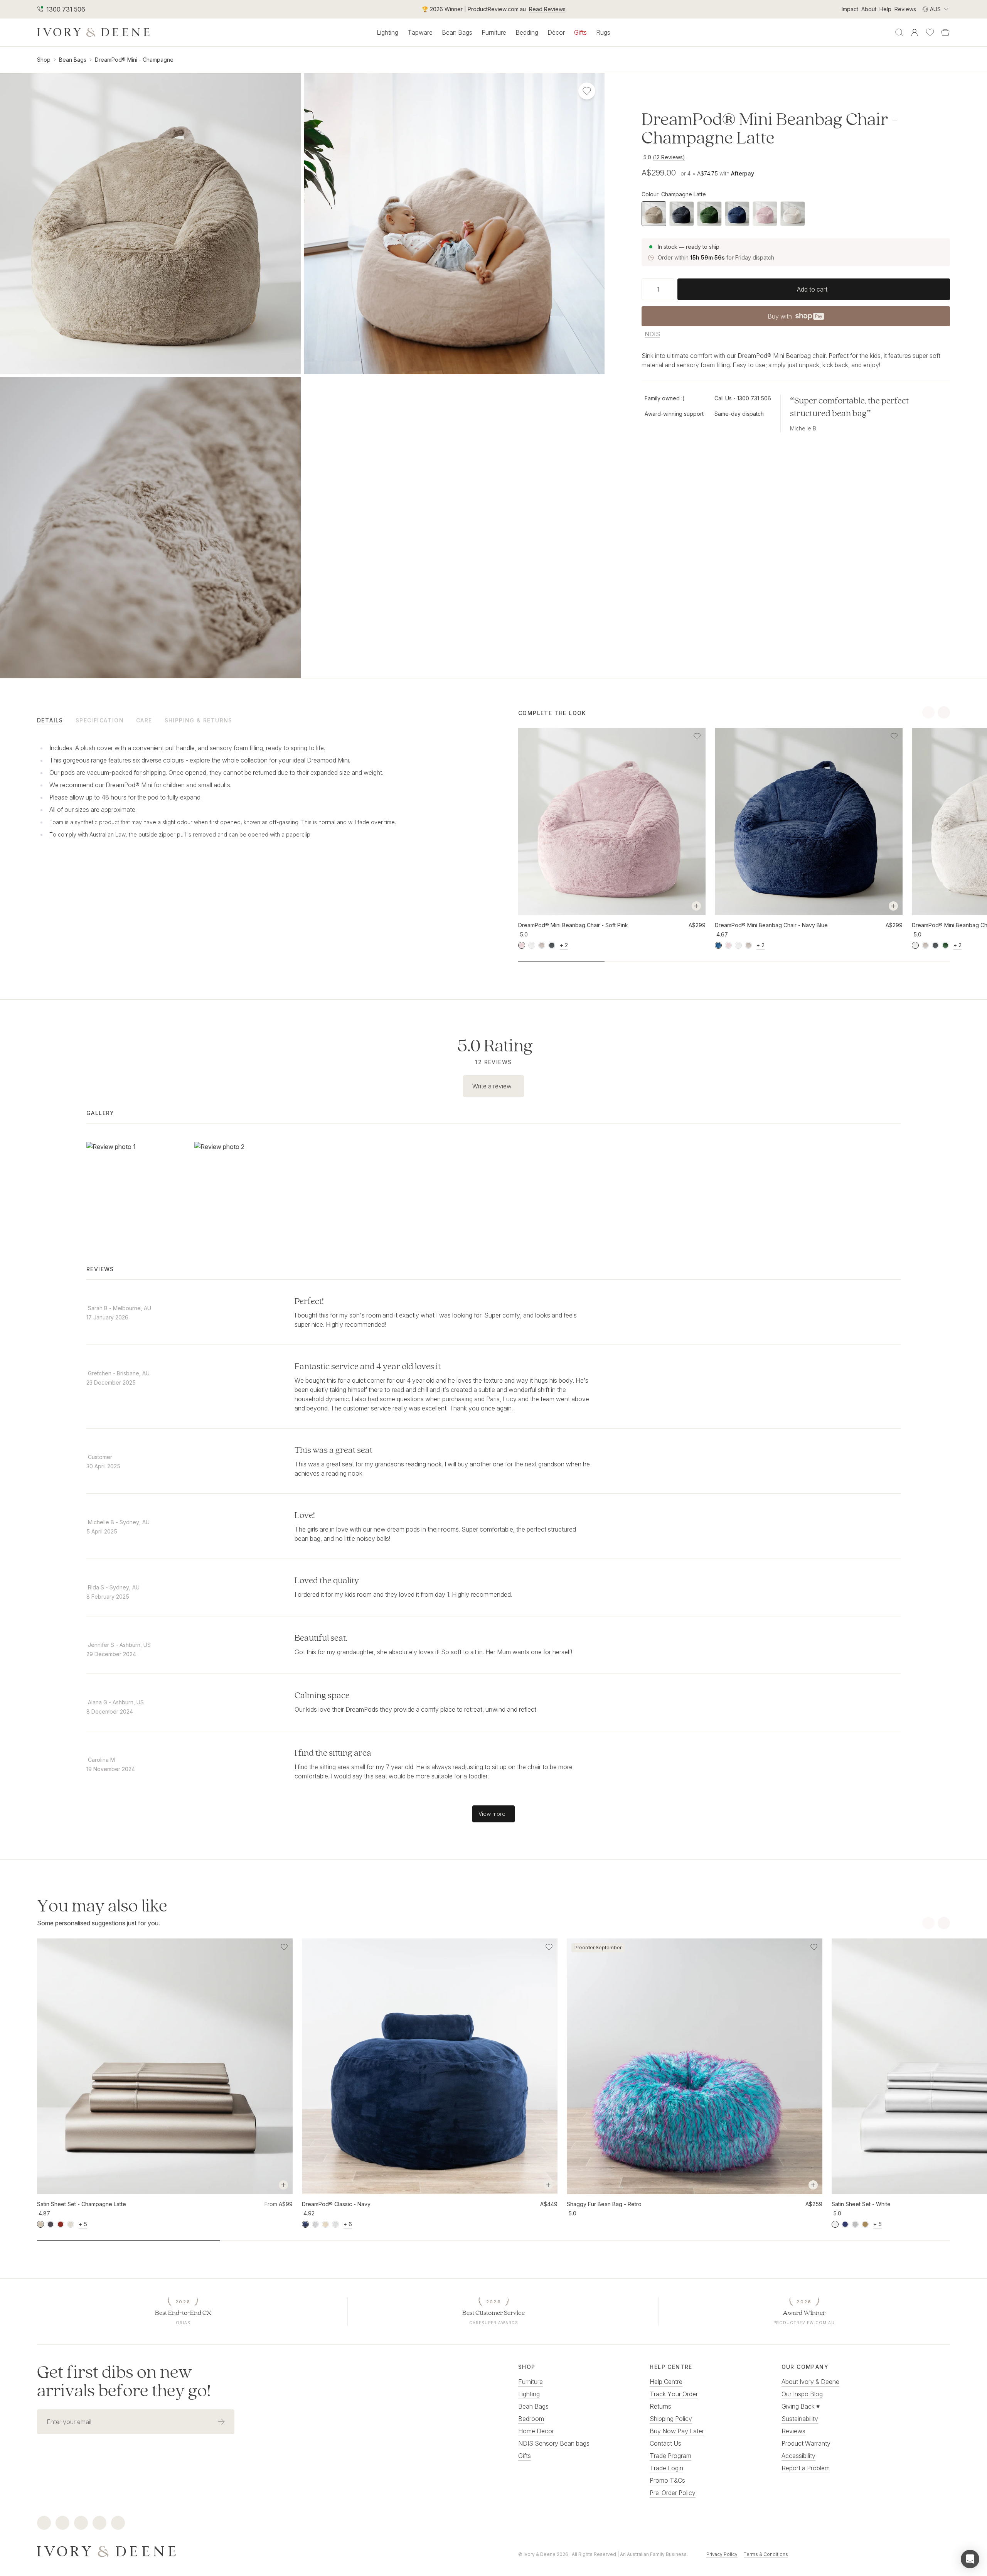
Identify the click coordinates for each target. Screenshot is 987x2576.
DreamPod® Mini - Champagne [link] (134, 60)
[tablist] (253, 720)
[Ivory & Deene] (253, 2551)
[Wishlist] (930, 32)
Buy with (795, 319)
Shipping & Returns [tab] (199, 720)
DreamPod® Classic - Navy (336, 2204)
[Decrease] (645, 289)
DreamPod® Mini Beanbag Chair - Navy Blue (771, 925)
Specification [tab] (100, 720)
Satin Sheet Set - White (861, 2204)
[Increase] (671, 289)
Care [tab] (144, 720)
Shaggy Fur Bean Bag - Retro (604, 2204)
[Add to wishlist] (697, 736)
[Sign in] (915, 32)
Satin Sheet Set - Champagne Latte (82, 2204)
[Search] (899, 32)
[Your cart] (945, 32)
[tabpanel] (217, 791)
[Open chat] (970, 2559)
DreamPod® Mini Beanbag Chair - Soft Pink (573, 925)
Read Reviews (547, 9)
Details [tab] (50, 720)
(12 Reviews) (669, 157)
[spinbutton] (658, 289)
